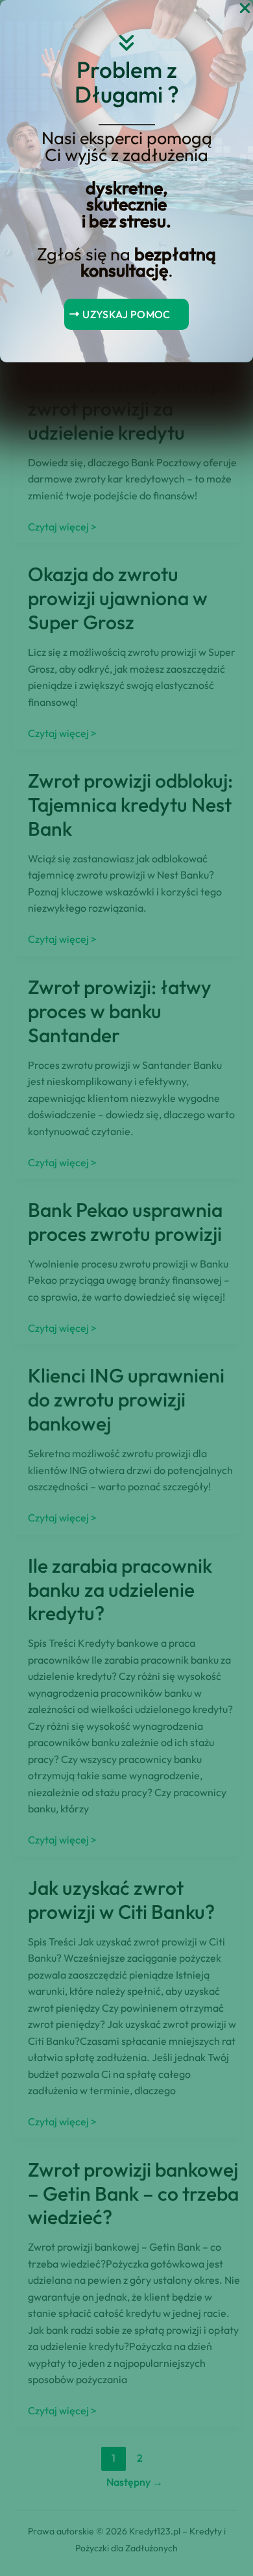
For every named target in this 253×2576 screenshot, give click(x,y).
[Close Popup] (245, 9)
